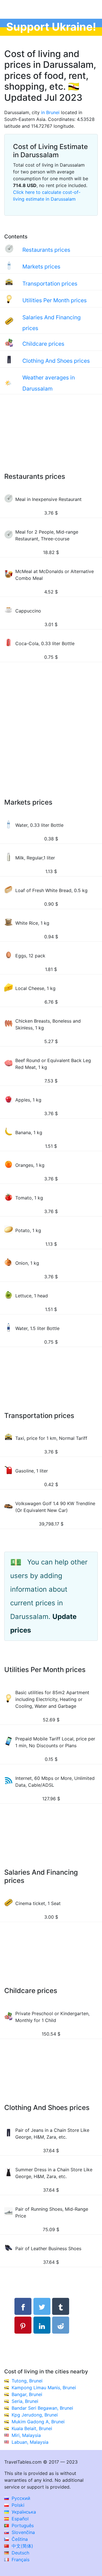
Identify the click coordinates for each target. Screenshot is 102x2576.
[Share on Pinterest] (23, 2325)
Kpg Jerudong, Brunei (35, 2415)
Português (22, 2525)
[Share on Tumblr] (61, 2306)
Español (19, 2519)
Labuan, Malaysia (30, 2442)
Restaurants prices (46, 250)
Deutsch (20, 2553)
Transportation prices (50, 284)
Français (20, 2560)
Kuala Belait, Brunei (32, 2428)
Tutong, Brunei (27, 2381)
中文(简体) (22, 2546)
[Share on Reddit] (61, 2325)
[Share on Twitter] (42, 2306)
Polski (17, 2505)
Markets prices (41, 267)
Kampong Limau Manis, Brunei (44, 2388)
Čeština (19, 2539)
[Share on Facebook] (23, 2306)
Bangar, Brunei (27, 2394)
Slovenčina (23, 2532)
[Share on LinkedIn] (42, 2325)
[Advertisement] (51, 439)
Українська (23, 2512)
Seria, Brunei (25, 2401)
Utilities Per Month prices (55, 300)
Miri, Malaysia (26, 2435)
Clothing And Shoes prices (56, 361)
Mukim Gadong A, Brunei (38, 2422)
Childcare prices (43, 344)
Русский (20, 2498)
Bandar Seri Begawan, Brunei (42, 2408)
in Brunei (50, 112)
